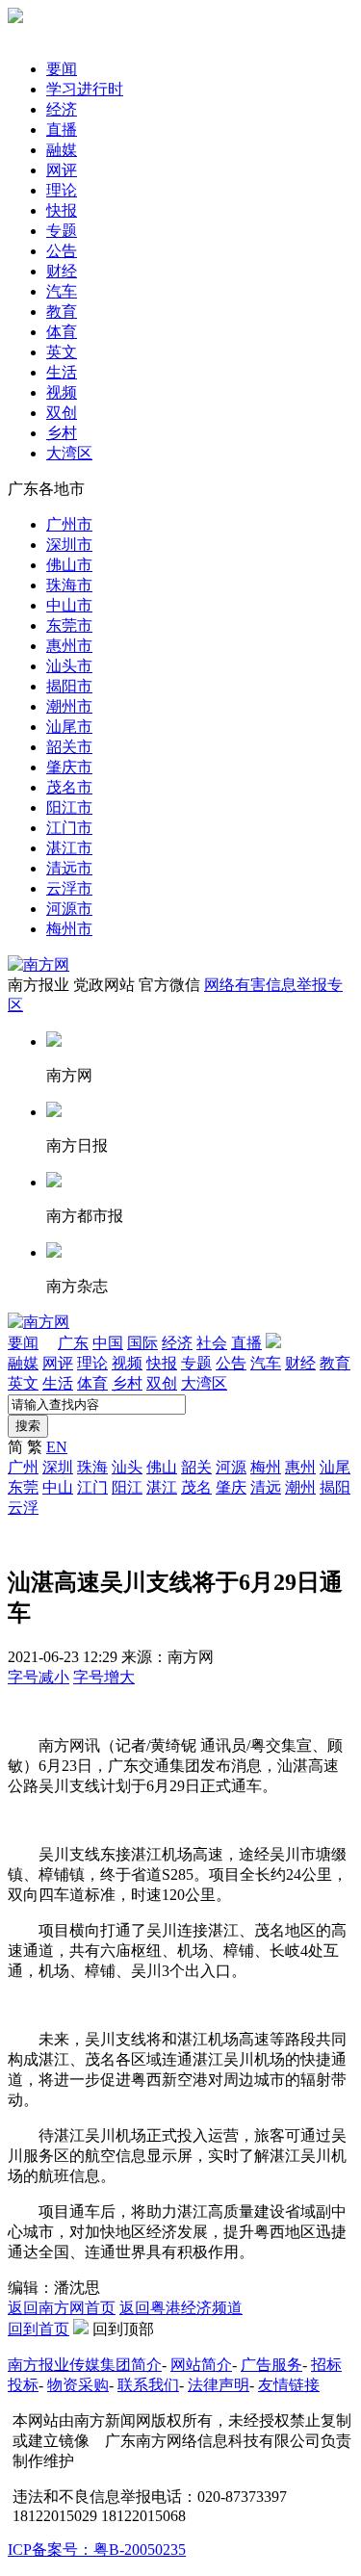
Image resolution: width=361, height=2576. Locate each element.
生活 (62, 372)
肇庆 (231, 1487)
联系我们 (148, 2385)
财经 (62, 271)
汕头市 (69, 666)
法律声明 (219, 2385)
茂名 (196, 1487)
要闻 (62, 69)
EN (57, 1447)
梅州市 (69, 929)
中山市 (69, 605)
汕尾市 (69, 727)
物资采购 (78, 2385)
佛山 (162, 1467)
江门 (92, 1487)
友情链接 (289, 2385)
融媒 (62, 150)
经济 (62, 109)
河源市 (69, 909)
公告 (62, 251)
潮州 (300, 1487)
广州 (23, 1467)
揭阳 (335, 1487)
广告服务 (271, 2365)
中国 (108, 1343)
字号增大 (104, 1677)
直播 (62, 130)
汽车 (62, 291)
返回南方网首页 (62, 2308)
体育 (62, 332)
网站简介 (201, 2365)
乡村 (62, 433)
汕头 (127, 1467)
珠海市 (69, 585)
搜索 (28, 1426)
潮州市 (69, 706)
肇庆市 (69, 767)
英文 (62, 352)
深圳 (58, 1467)
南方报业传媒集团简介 (85, 2365)
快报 (62, 210)
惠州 (300, 1467)
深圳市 (69, 545)
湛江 (162, 1487)
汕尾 (335, 1467)
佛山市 (69, 565)
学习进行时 (85, 89)
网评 (62, 170)
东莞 (23, 1487)
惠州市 (69, 646)
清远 (266, 1487)
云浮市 (69, 888)
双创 (62, 413)
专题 (62, 231)
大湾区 (69, 453)
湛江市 (69, 848)
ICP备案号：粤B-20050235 (97, 2550)
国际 (142, 1343)
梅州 (266, 1467)
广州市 (69, 524)
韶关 (196, 1467)
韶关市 (69, 747)
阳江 (127, 1487)
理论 (62, 190)
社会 (212, 1343)
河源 (231, 1467)
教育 (62, 312)
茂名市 (69, 787)
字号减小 (39, 1677)
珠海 (92, 1467)
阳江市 (69, 807)
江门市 (69, 828)
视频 (62, 392)
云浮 (23, 1508)
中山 (58, 1487)
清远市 (69, 868)
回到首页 (39, 2329)
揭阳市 (69, 686)
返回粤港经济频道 (181, 2308)
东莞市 (69, 625)
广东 (73, 1343)
